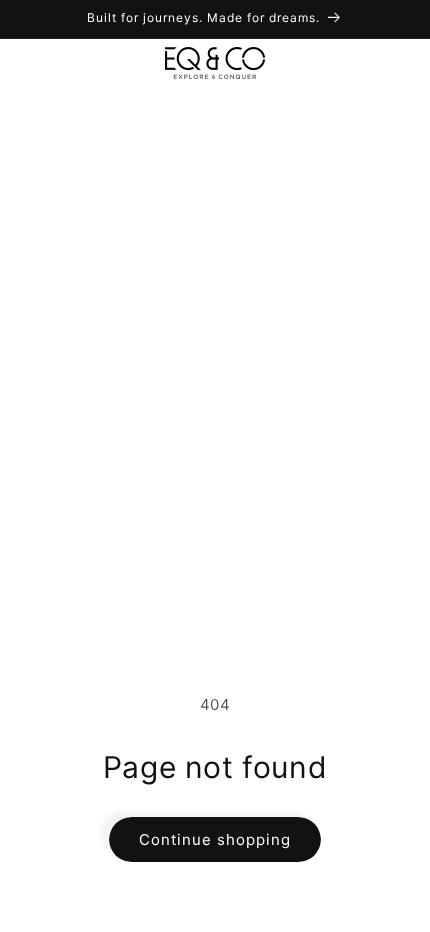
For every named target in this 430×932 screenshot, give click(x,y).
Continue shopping (215, 839)
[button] (40, 63)
